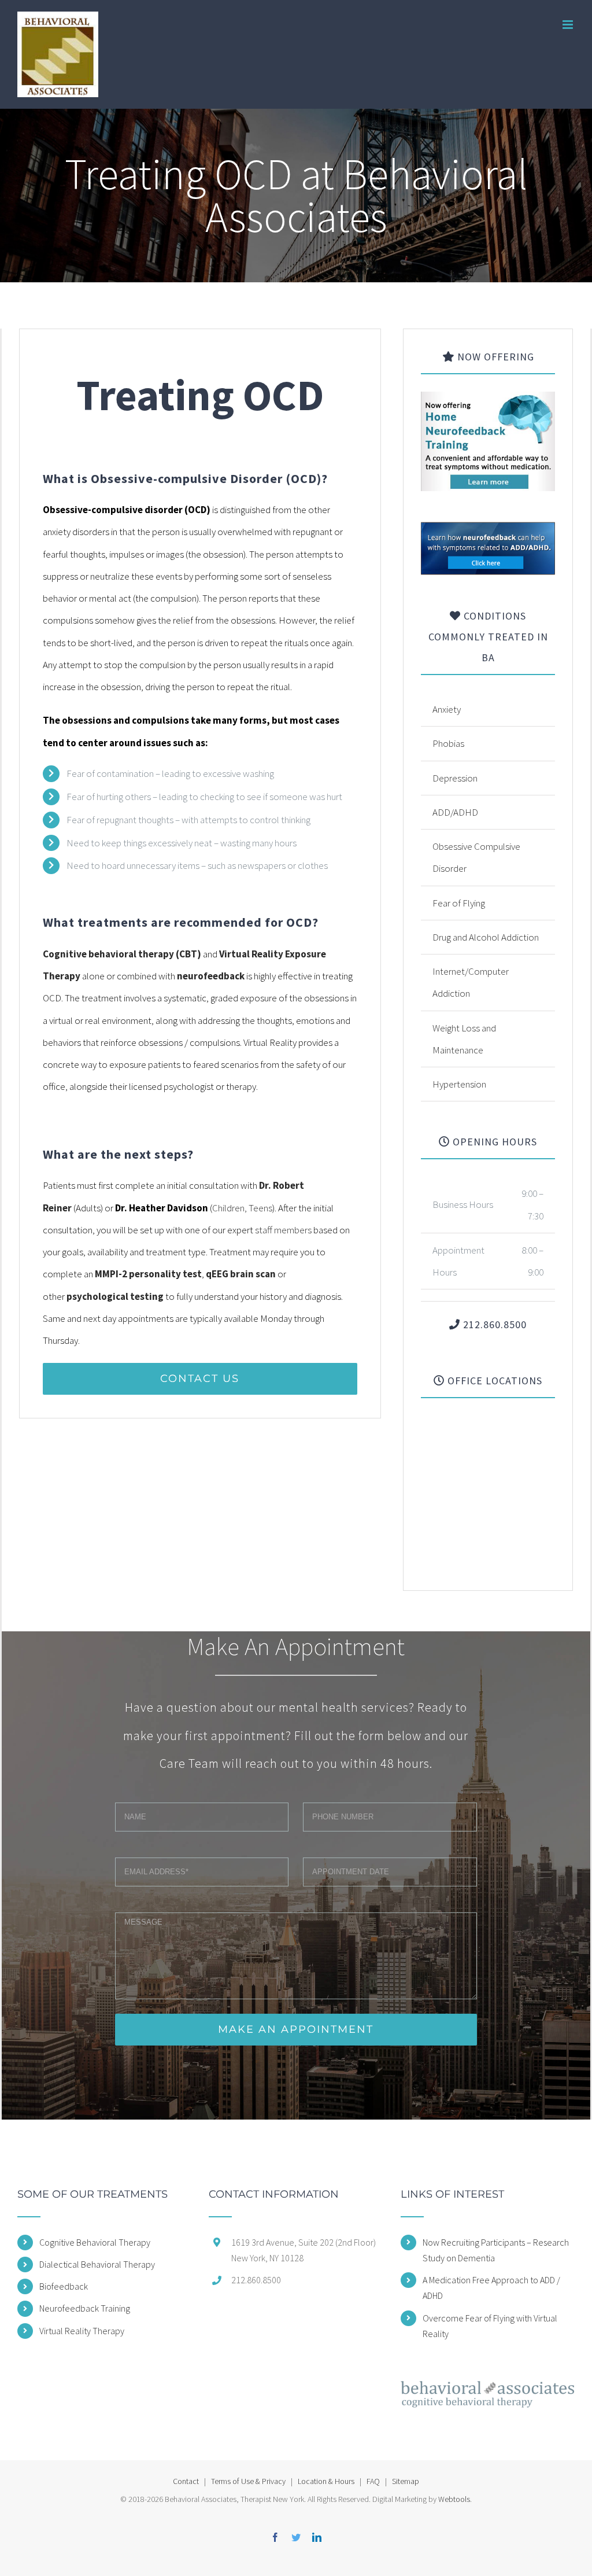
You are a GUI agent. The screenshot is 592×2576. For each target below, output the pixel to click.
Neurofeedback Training (85, 2308)
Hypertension (459, 1084)
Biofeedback (64, 2286)
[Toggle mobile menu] (569, 25)
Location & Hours (326, 2481)
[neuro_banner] (488, 403)
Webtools (454, 2499)
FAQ (373, 2481)
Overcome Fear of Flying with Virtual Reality (490, 2326)
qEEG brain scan (241, 1274)
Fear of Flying (459, 903)
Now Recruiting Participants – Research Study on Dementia (496, 2250)
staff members (283, 1230)
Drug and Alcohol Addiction (486, 937)
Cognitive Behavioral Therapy (95, 2242)
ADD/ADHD (455, 812)
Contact (186, 2481)
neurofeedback (211, 976)
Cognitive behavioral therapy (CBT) (122, 954)
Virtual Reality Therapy (82, 2331)
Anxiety (447, 709)
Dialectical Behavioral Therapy (97, 2264)
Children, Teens (242, 1208)
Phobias (448, 743)
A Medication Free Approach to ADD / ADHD (491, 2288)
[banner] (488, 532)
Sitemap (406, 2481)
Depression (455, 778)
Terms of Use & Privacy (248, 2481)
